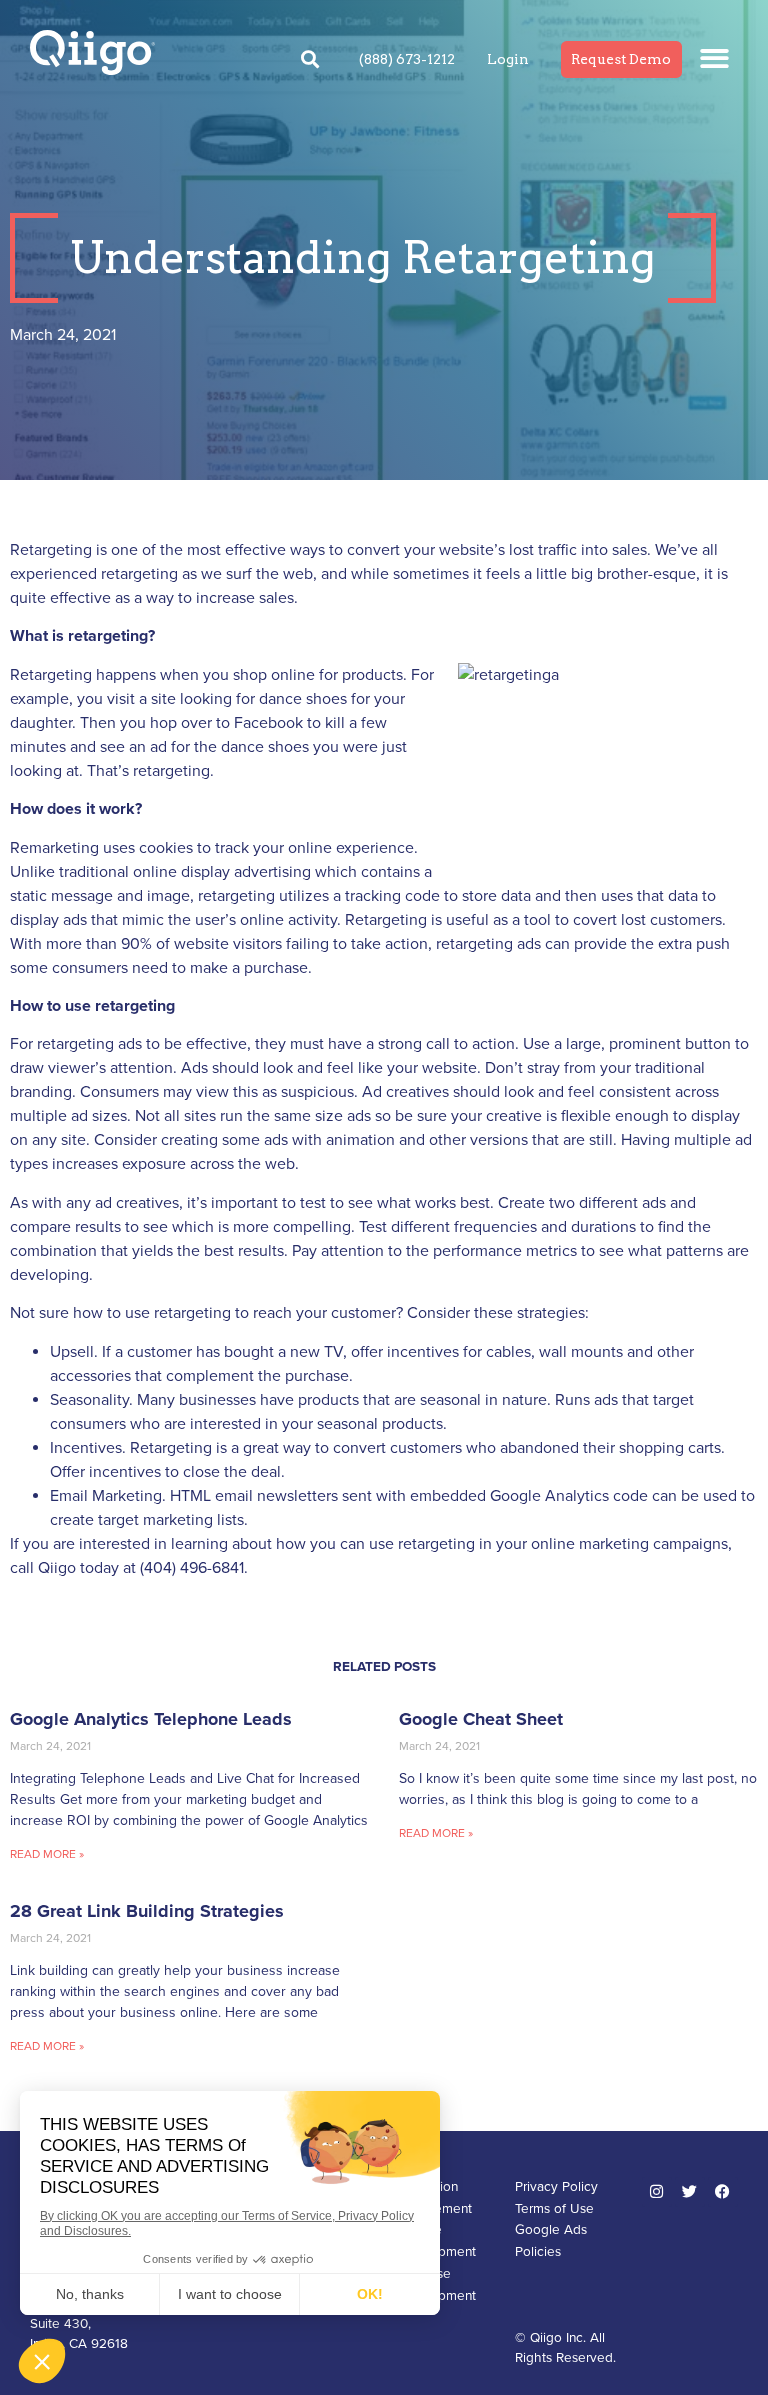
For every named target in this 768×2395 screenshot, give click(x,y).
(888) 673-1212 (407, 59)
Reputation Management (433, 2198)
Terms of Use (554, 2209)
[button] (715, 58)
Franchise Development (435, 2285)
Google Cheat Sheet (481, 1719)
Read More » (47, 1854)
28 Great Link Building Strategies (147, 1911)
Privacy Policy (556, 2187)
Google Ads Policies (551, 2241)
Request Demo (621, 59)
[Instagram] (657, 2192)
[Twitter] (690, 2192)
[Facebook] (723, 2192)
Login (508, 59)
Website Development (435, 2241)
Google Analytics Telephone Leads (151, 1719)
